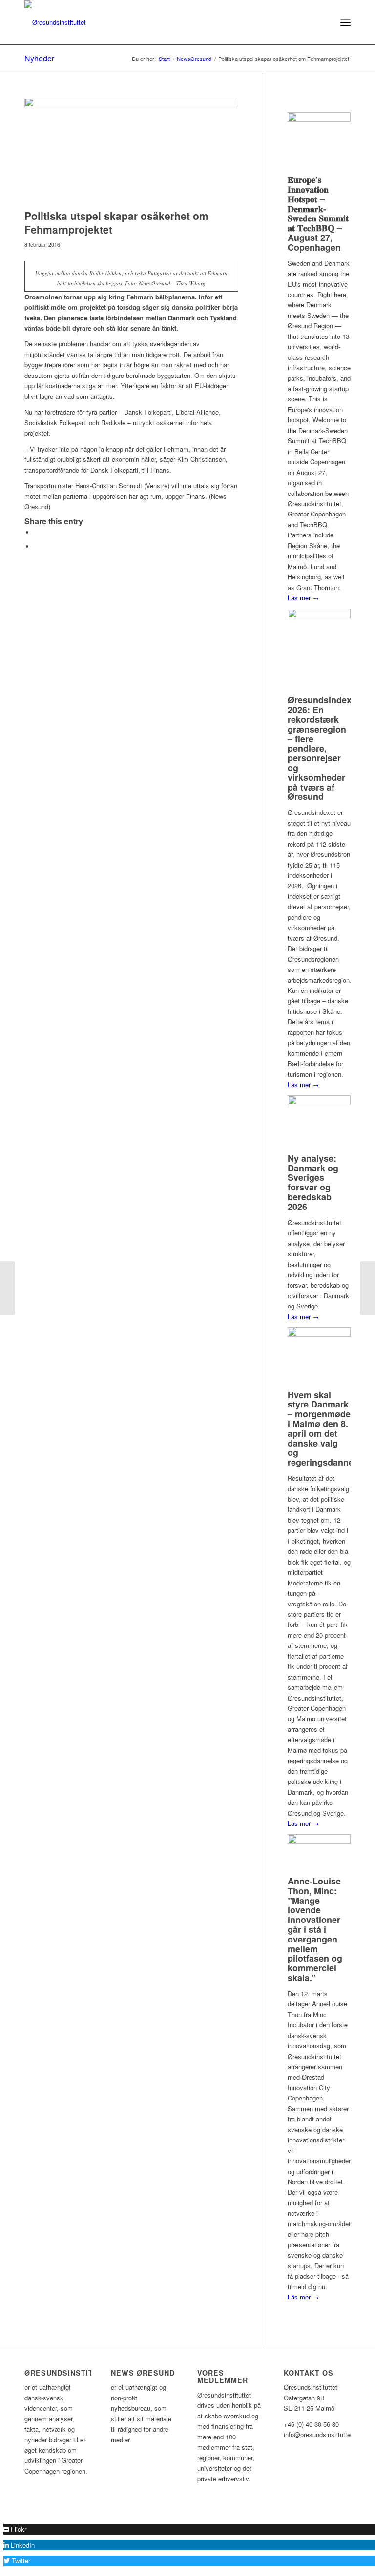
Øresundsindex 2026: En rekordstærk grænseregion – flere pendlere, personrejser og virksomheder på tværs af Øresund (320, 748)
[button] (15, 2529)
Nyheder (39, 58)
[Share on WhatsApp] (37, 546)
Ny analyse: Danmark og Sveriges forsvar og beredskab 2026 (313, 1182)
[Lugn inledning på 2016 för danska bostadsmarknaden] (8, 1288)
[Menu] (345, 22)
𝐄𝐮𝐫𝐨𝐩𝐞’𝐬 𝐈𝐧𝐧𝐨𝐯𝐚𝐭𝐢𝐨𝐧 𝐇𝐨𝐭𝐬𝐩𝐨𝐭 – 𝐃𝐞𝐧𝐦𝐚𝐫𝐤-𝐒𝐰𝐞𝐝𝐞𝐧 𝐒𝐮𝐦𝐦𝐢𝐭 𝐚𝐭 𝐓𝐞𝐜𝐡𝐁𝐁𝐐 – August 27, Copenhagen (318, 213)
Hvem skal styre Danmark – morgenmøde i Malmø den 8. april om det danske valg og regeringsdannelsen (329, 1429)
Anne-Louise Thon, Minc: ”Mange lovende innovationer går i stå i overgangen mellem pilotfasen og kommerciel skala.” (315, 1929)
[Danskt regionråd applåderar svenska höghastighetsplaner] (367, 1288)
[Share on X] (37, 532)
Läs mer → (303, 598)
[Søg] (324, 22)
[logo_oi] (55, 22)
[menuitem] (324, 22)
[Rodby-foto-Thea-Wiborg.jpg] (131, 151)
